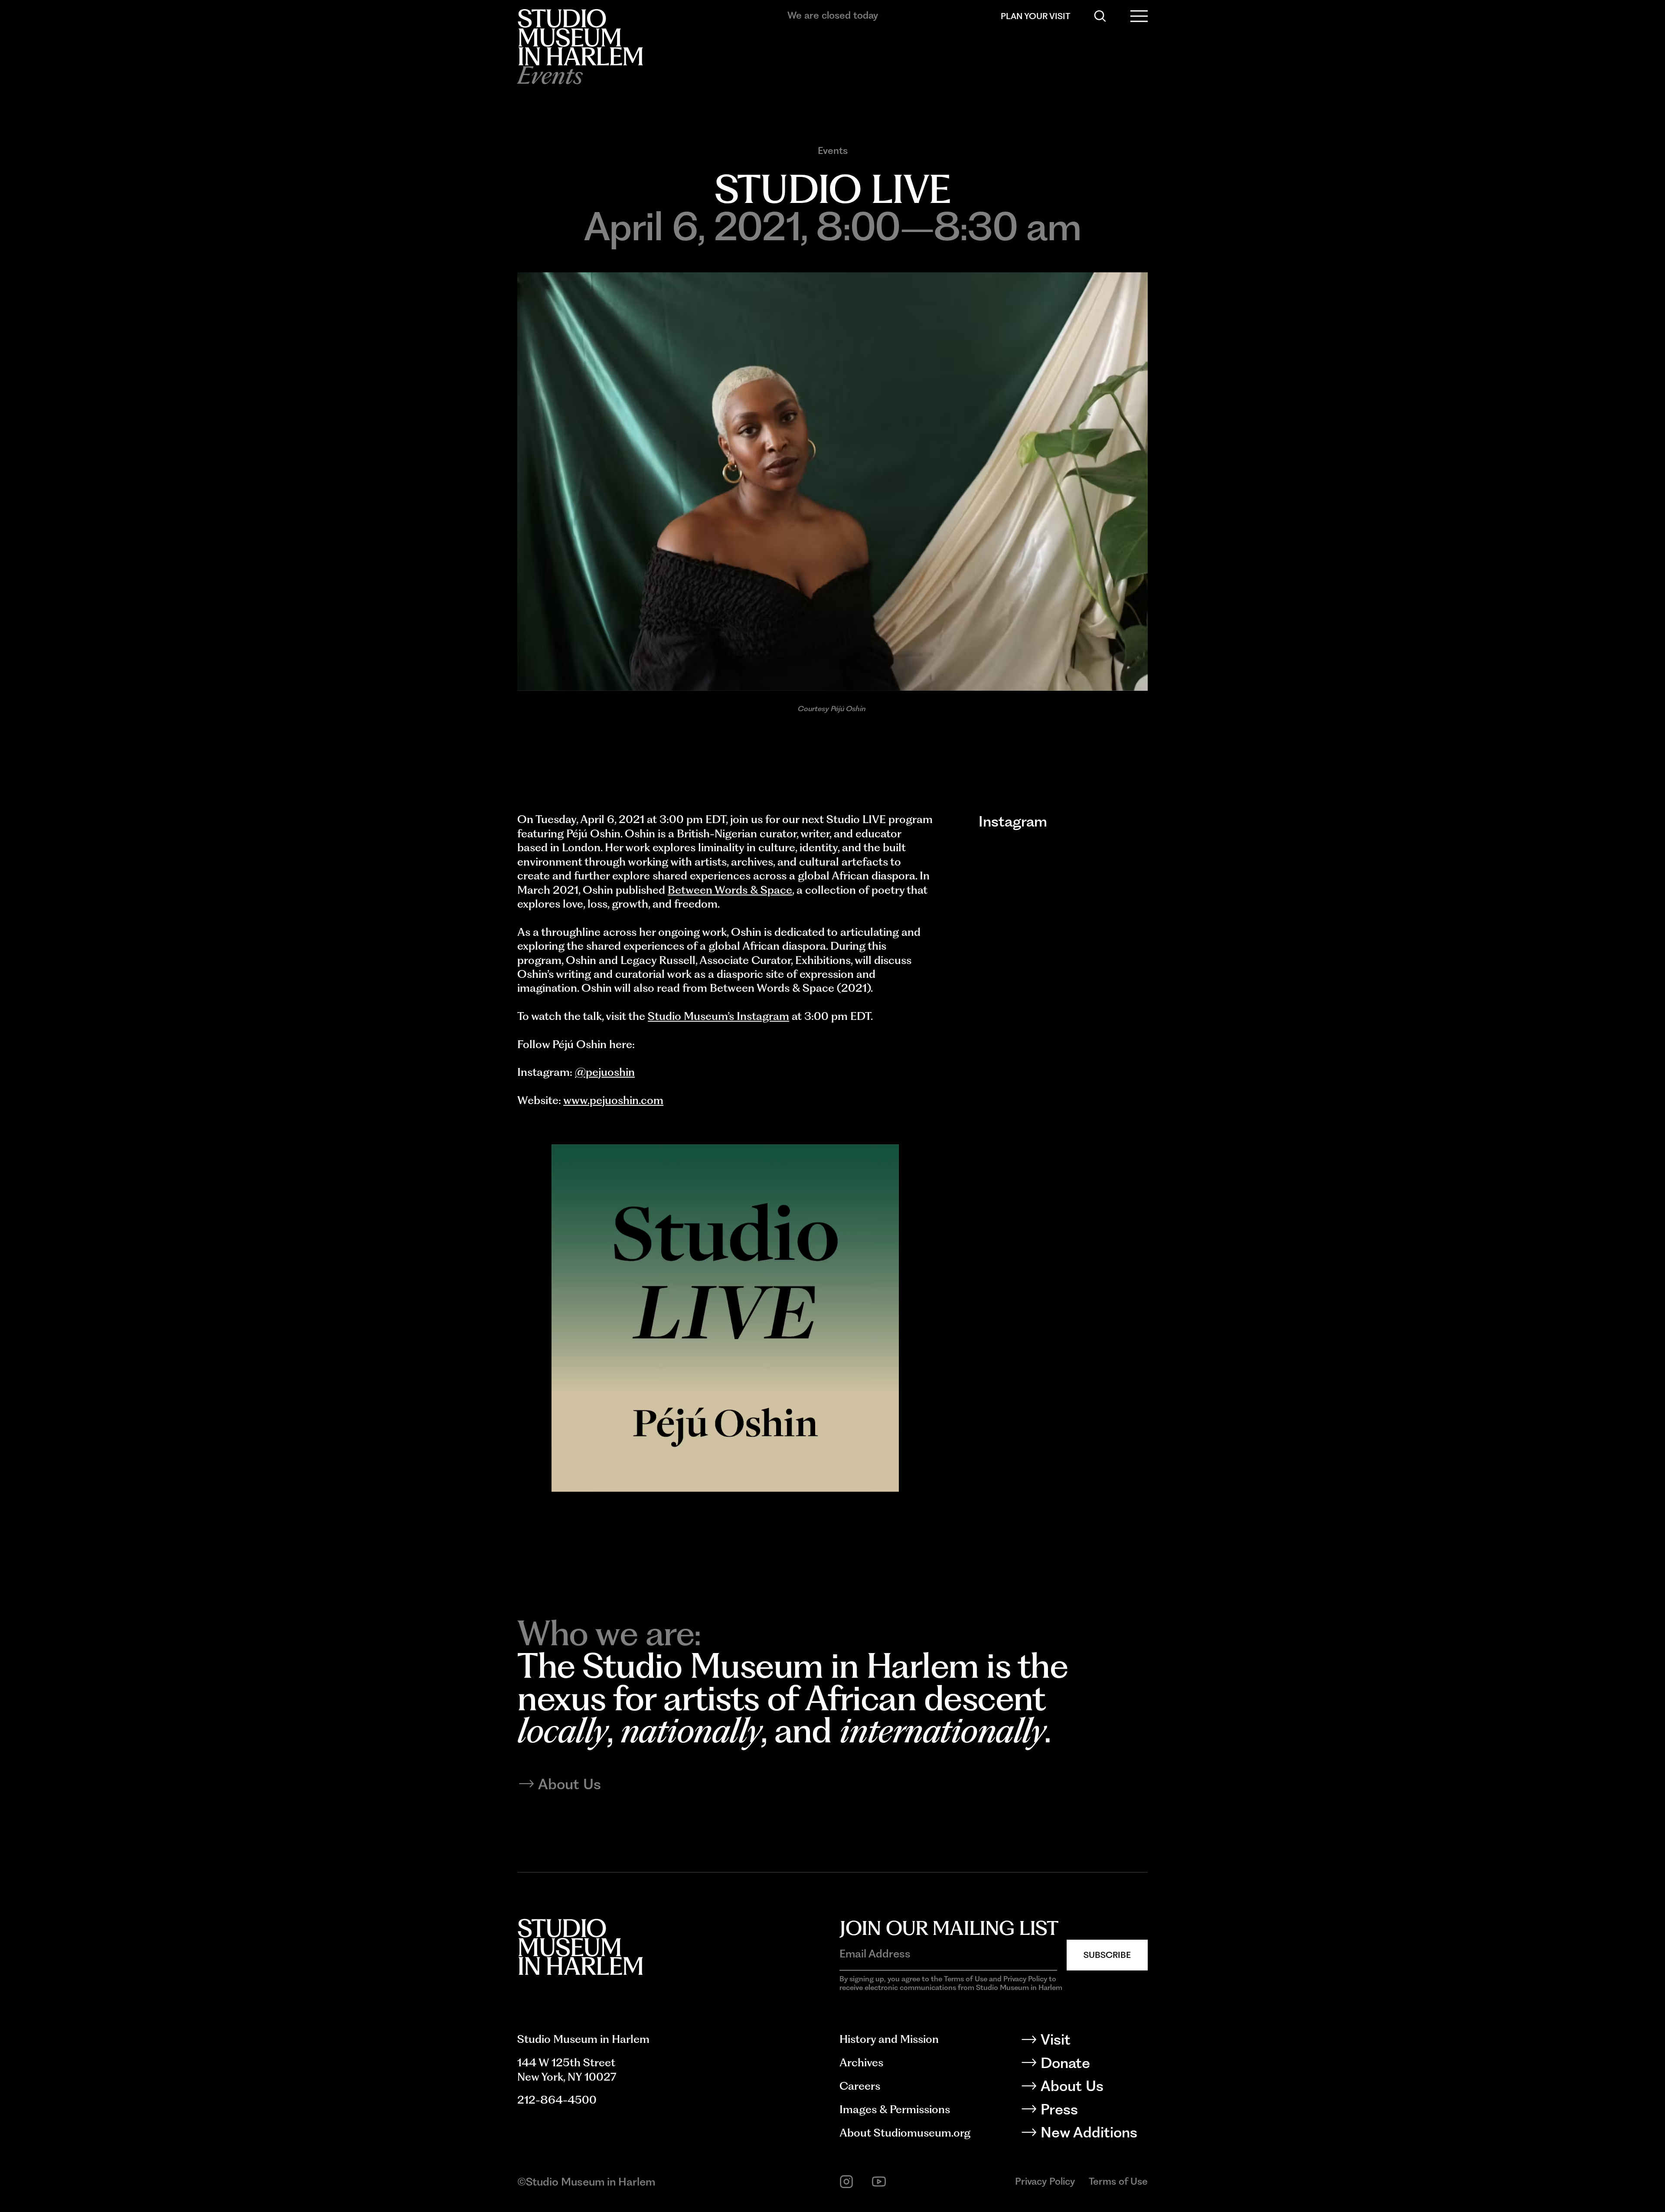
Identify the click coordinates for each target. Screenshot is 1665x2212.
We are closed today (833, 15)
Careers (860, 2086)
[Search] (1100, 16)
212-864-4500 (557, 2100)
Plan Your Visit (1035, 16)
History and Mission (889, 2039)
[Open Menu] (1139, 16)
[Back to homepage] (580, 37)
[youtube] (879, 2182)
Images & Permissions (895, 2109)
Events (833, 150)
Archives (861, 2062)
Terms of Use (1118, 2181)
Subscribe (1107, 1955)
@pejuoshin (605, 1072)
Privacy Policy (1045, 2181)
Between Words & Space (730, 890)
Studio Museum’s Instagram (718, 1016)
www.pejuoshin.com (613, 1100)
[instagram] (846, 2182)
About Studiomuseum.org (905, 2133)
